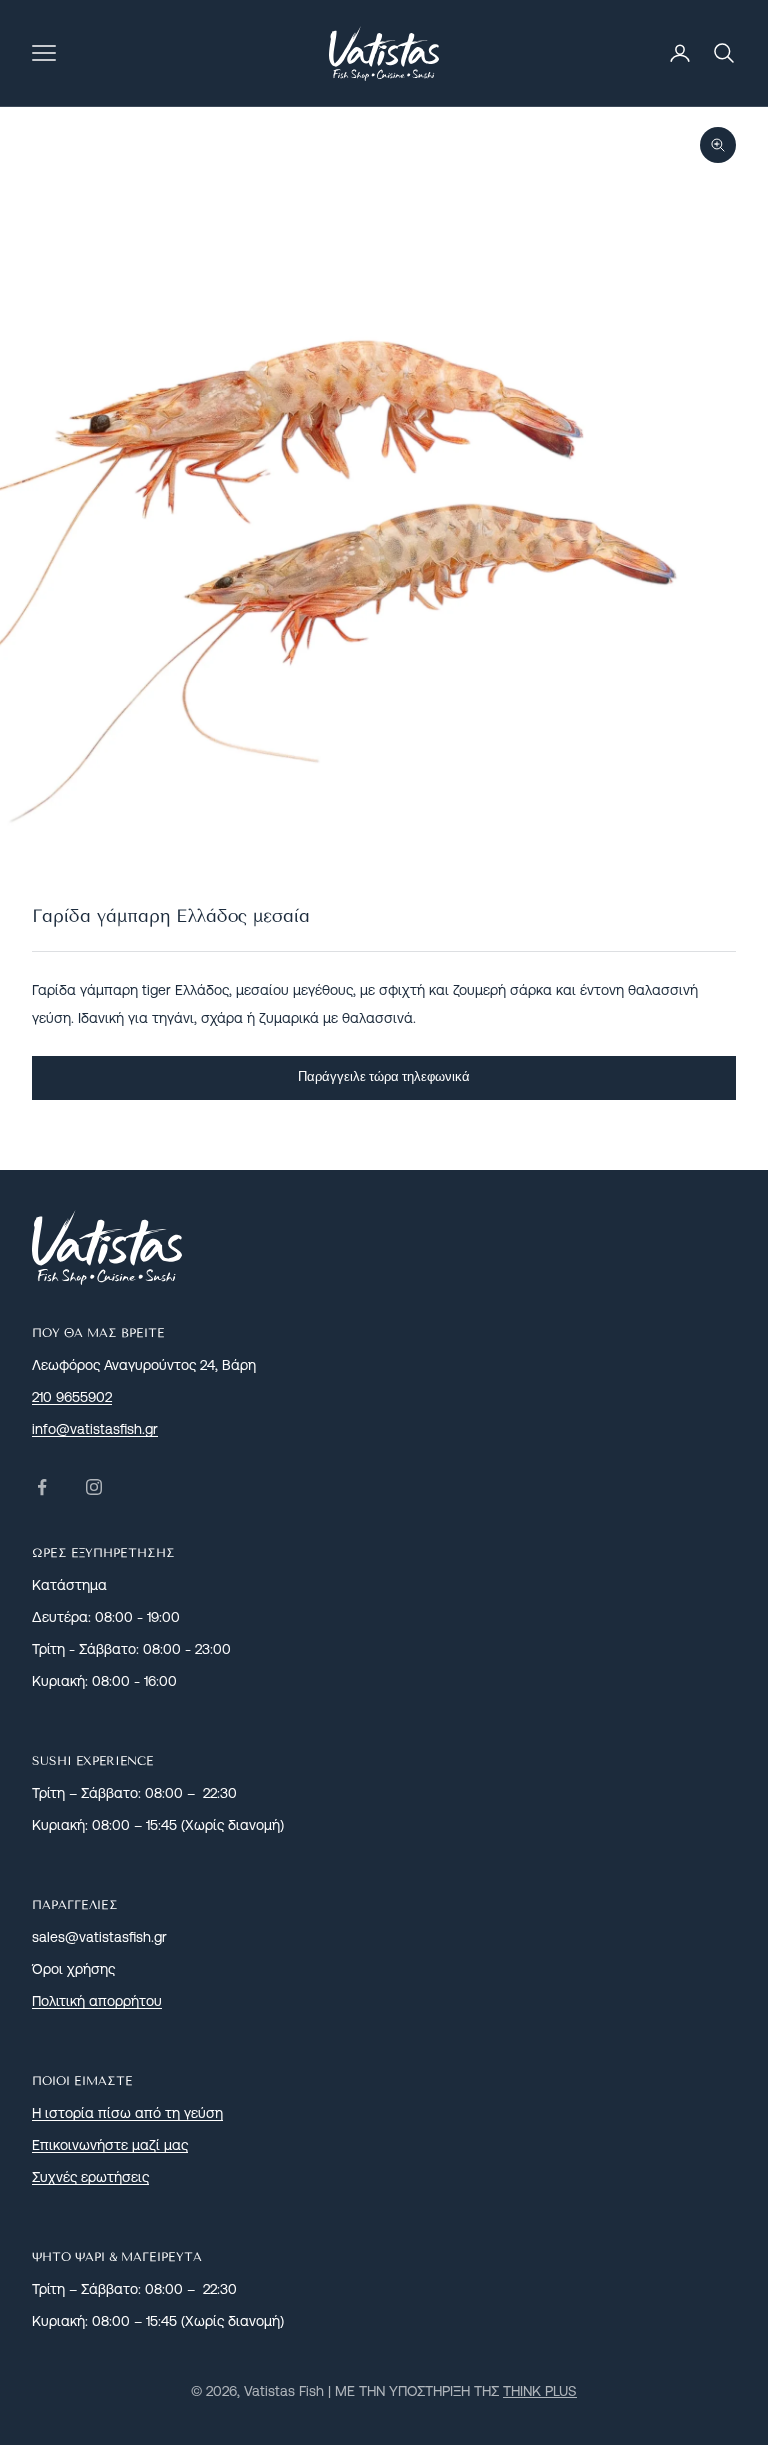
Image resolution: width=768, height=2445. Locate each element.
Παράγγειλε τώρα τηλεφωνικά (384, 1077)
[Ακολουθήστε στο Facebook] (42, 1487)
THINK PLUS (540, 2391)
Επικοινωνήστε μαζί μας (110, 2145)
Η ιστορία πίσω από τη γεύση (127, 2113)
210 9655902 (72, 1397)
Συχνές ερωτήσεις (90, 2177)
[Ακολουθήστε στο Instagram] (94, 1487)
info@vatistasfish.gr (95, 1429)
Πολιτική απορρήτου (97, 2001)
